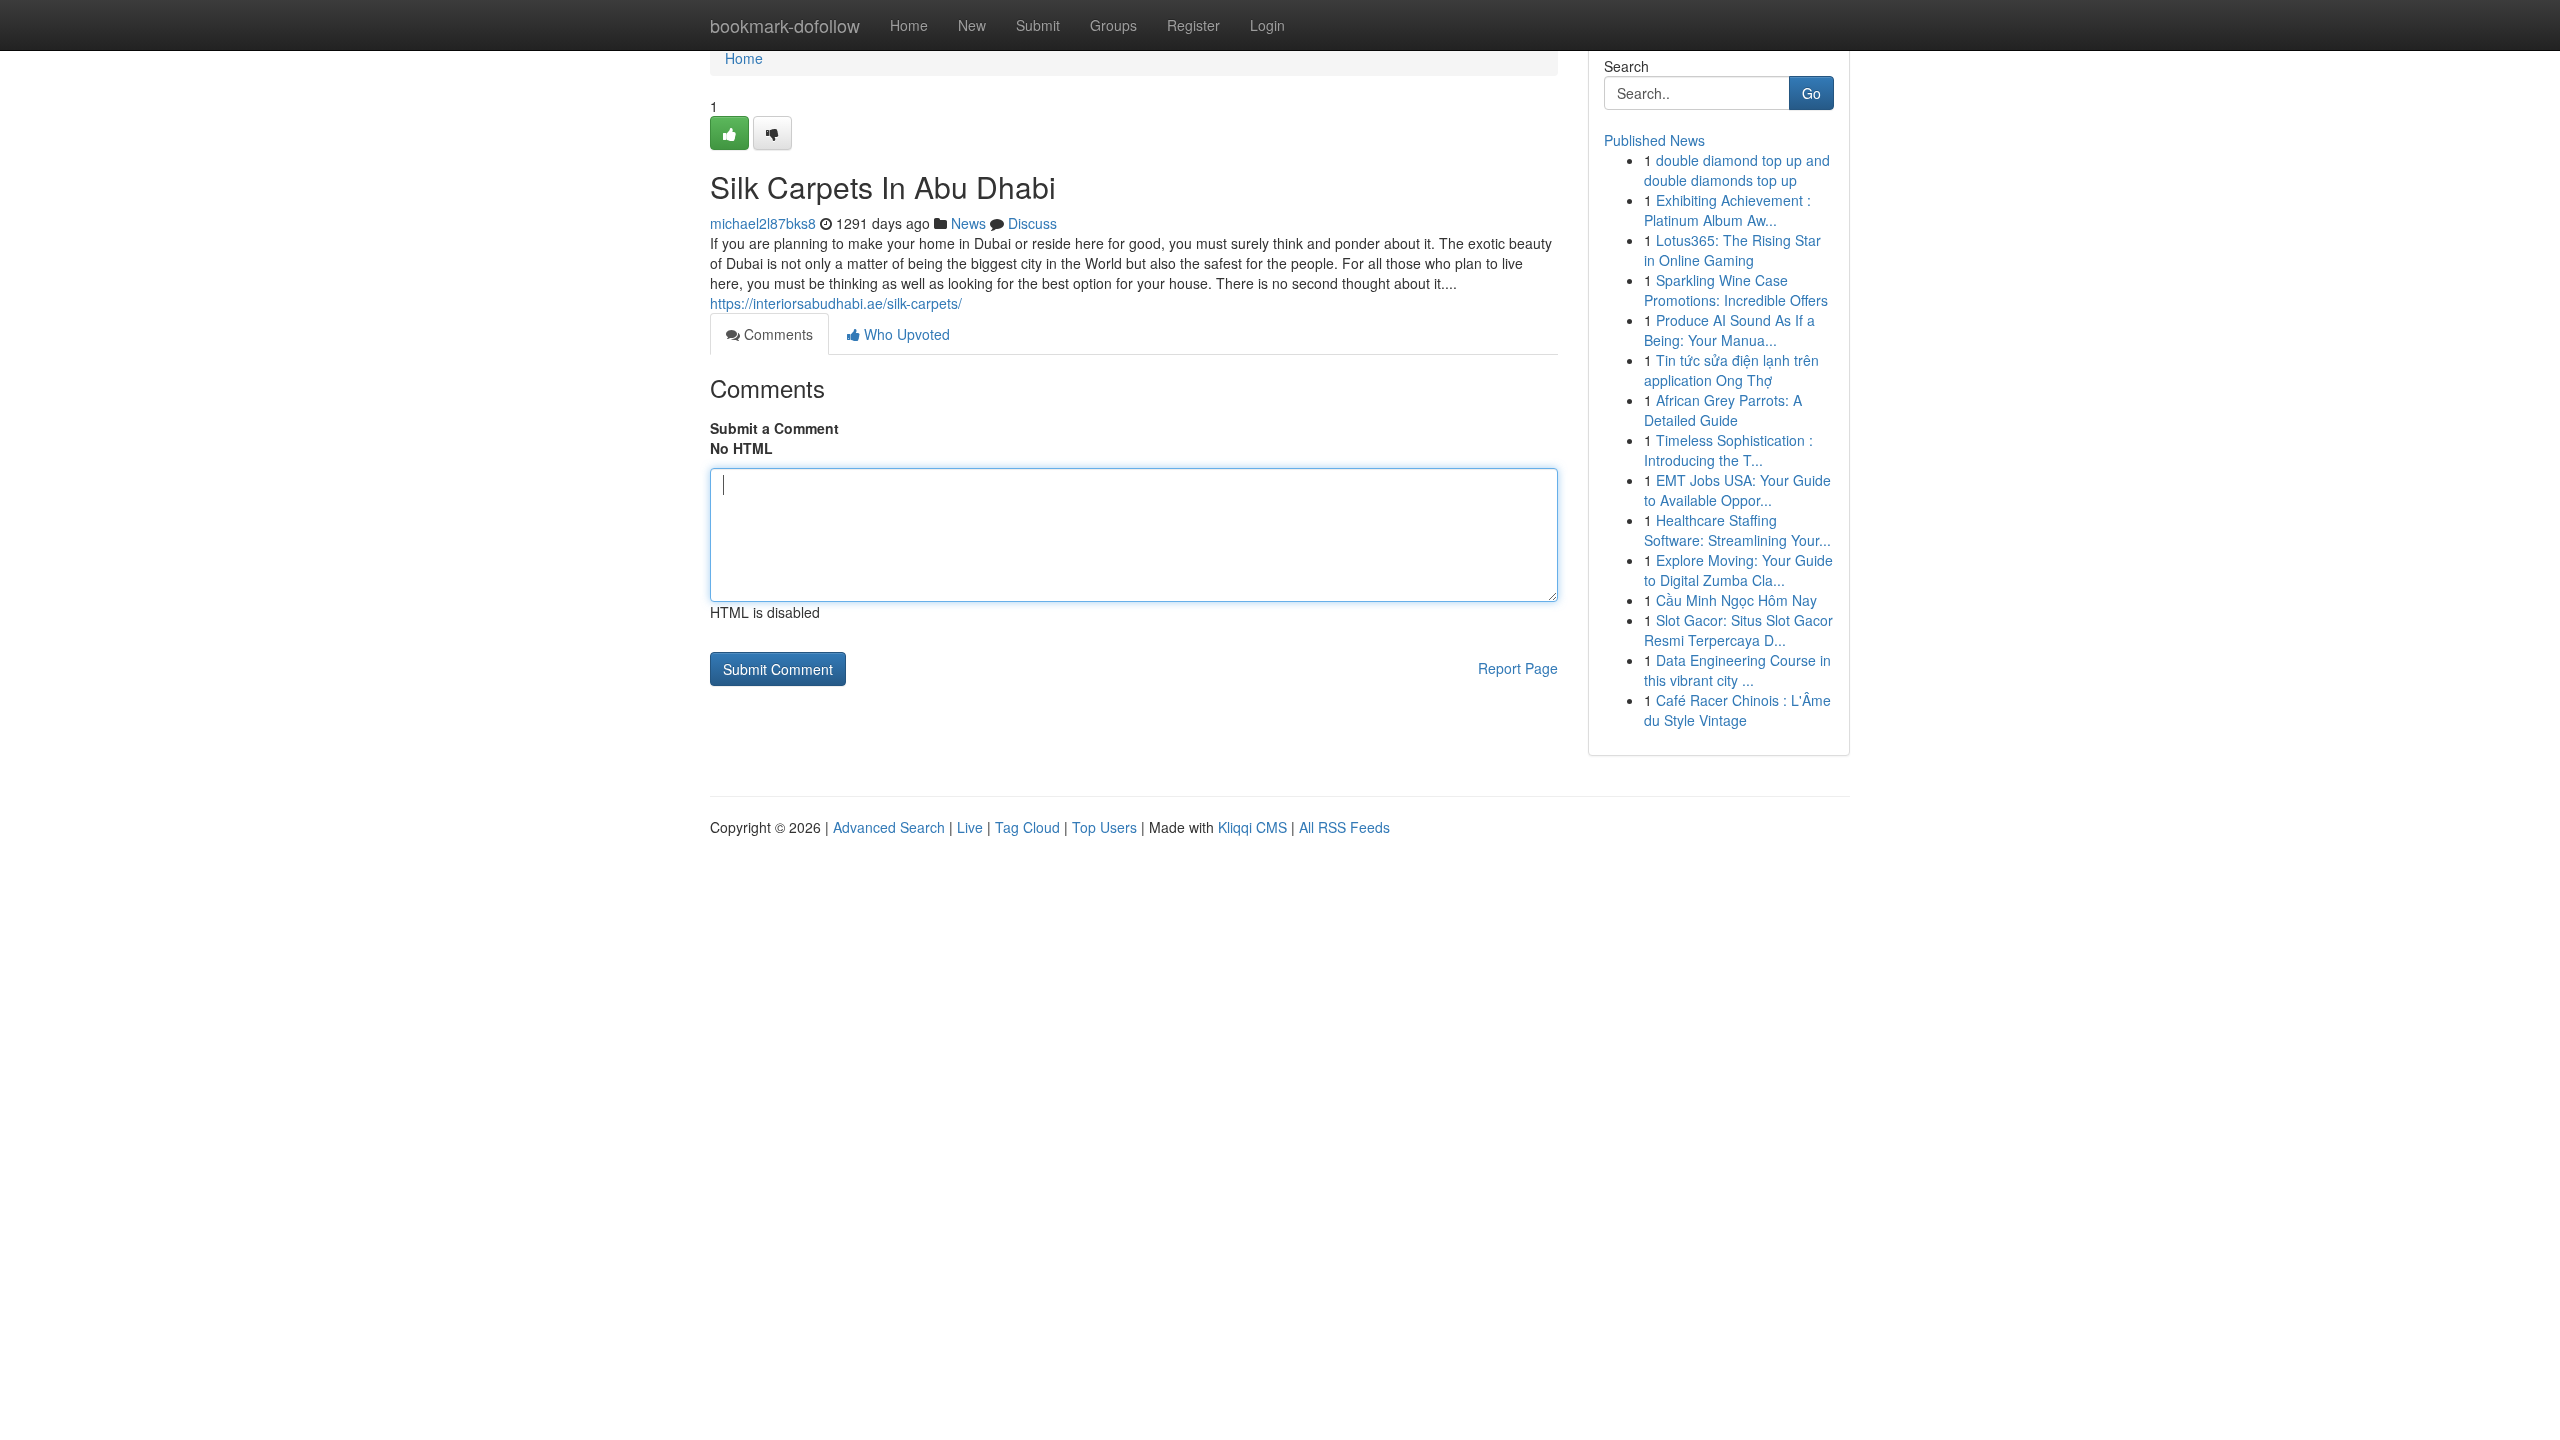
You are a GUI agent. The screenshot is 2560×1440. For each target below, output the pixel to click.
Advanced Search (889, 827)
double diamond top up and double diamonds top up (1737, 170)
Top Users (1104, 827)
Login (1267, 25)
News (968, 223)
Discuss (1032, 223)
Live (970, 827)
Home (909, 25)
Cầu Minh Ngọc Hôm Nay (1736, 600)
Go (1811, 93)
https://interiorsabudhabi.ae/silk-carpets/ (836, 303)
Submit (1038, 25)
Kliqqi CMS (1252, 827)
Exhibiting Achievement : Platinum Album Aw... (1727, 210)
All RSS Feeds (1344, 827)
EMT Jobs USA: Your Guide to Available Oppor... (1737, 490)
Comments (776, 334)
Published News (1654, 140)
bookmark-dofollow (785, 25)
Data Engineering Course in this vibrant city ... (1737, 670)
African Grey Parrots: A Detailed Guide (1723, 410)
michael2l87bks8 (763, 223)
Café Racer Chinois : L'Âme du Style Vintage (1737, 710)
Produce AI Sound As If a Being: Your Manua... (1729, 330)
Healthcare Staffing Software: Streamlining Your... (1737, 530)
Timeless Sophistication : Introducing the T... (1728, 450)
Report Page (1518, 668)
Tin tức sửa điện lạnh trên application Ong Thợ (1731, 370)
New (972, 25)
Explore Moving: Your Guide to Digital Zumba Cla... (1738, 570)
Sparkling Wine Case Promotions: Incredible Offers (1736, 290)
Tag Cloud (1027, 827)
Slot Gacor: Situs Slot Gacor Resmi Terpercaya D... (1738, 630)
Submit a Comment (774, 428)
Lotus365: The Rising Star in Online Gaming (1732, 250)
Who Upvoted (905, 334)
